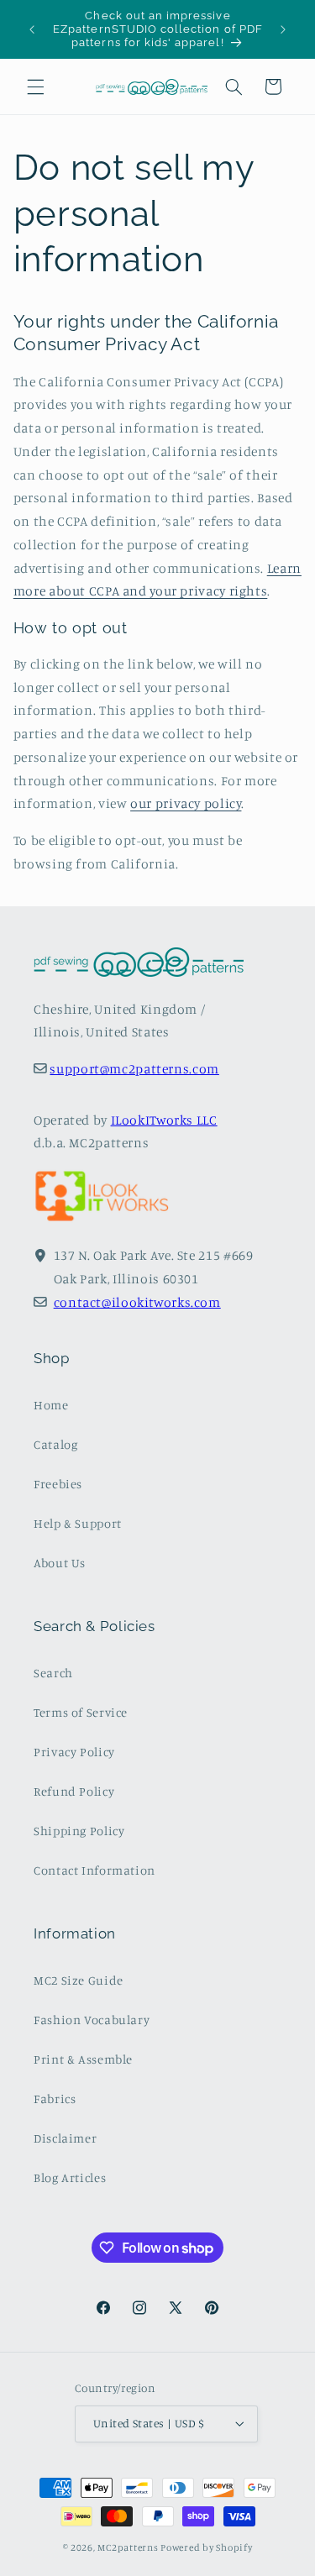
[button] (35, 87)
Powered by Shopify (206, 2547)
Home (51, 1405)
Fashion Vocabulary (92, 2020)
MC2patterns (128, 2547)
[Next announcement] (283, 29)
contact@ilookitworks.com (137, 1302)
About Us (60, 1563)
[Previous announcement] (32, 29)
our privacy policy (186, 803)
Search (53, 1673)
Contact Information (94, 1870)
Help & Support (78, 1523)
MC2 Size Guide (79, 1980)
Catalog (55, 1444)
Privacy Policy (74, 1752)
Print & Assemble (83, 2059)
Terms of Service (81, 1712)
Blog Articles (70, 2177)
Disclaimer (65, 2138)
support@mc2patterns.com (134, 1069)
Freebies (58, 1484)
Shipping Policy (79, 1831)
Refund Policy (74, 1791)
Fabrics (55, 2099)
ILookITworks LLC (164, 1120)
